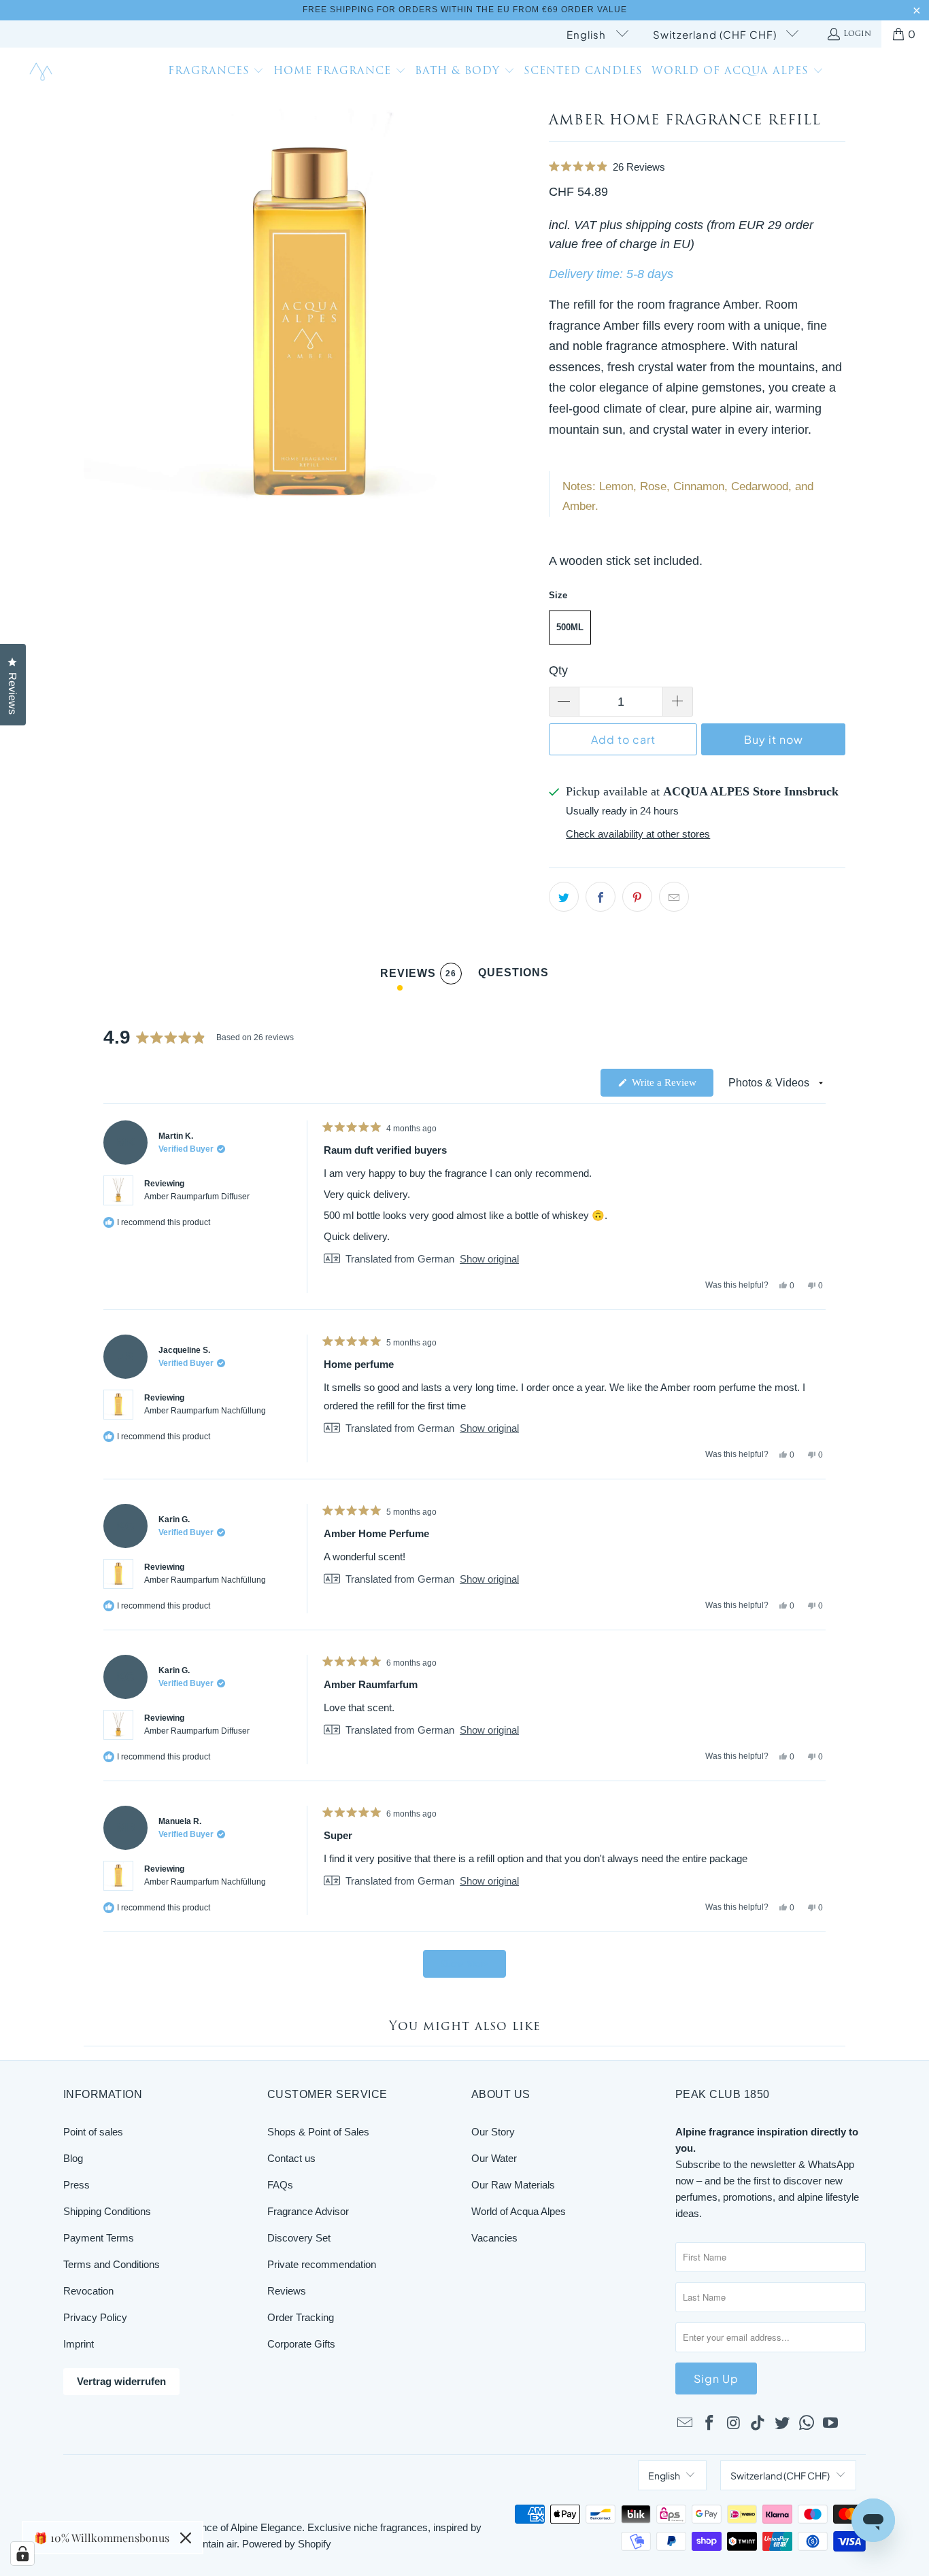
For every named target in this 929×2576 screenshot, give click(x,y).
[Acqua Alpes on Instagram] (734, 2424)
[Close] (186, 2538)
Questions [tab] (513, 976)
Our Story (493, 2132)
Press (77, 2185)
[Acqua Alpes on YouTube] (831, 2424)
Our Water (494, 2158)
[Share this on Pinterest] (637, 897)
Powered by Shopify (287, 2544)
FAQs (280, 2185)
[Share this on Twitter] (564, 897)
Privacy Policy (95, 2317)
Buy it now (774, 739)
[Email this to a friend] (674, 897)
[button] (216, 73)
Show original (489, 1259)
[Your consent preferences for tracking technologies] (22, 2554)
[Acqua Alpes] (43, 72)
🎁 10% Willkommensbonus (102, 2538)
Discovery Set (299, 2238)
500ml (570, 627)
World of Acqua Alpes (519, 2211)
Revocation (88, 2291)
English (588, 34)
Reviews (287, 2291)
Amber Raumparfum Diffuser (197, 1197)
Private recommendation (322, 2264)
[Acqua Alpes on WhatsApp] (807, 2424)
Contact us (291, 2158)
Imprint (79, 2344)
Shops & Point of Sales (318, 2132)
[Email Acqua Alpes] (686, 2424)
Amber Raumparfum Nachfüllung (205, 1411)
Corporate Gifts (301, 2344)
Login (857, 34)
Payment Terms (99, 2238)
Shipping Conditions (107, 2211)
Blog (73, 2158)
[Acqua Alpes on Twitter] (783, 2424)
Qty (558, 670)
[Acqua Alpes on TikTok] (758, 2424)
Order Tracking (301, 2317)
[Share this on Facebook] (601, 897)
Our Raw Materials (513, 2185)
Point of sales (93, 2132)
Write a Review (671, 1086)
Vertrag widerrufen (121, 2381)
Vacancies (494, 2238)
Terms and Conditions (112, 2264)
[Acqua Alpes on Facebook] (710, 2424)
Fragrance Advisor (308, 2211)
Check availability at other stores (638, 834)
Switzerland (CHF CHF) (716, 34)
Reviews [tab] (418, 976)
